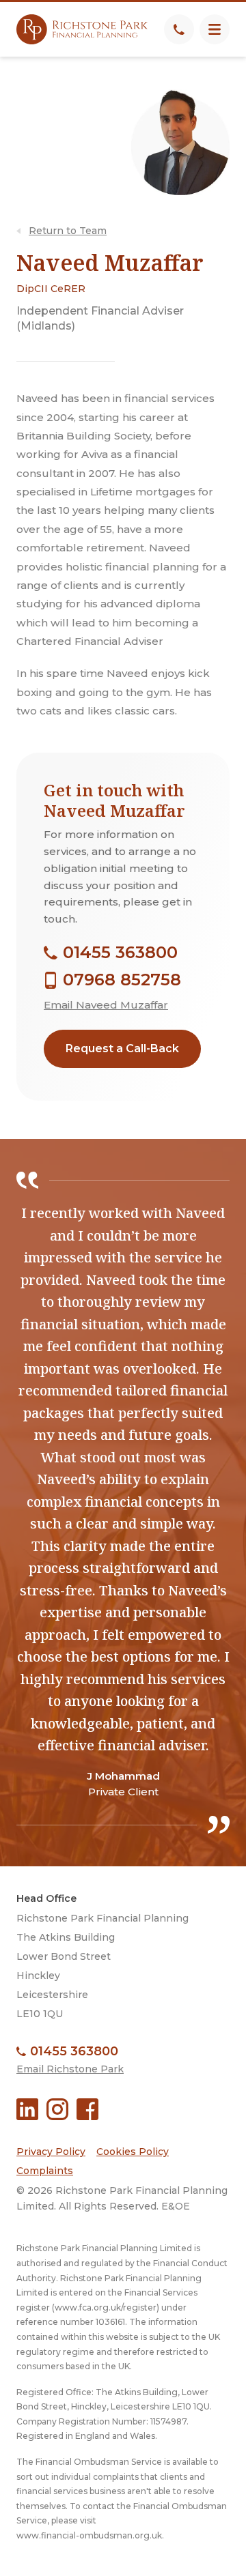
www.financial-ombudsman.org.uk (89, 2535)
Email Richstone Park (70, 2069)
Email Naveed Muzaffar (106, 1005)
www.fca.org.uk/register (106, 2307)
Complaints (45, 2171)
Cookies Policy (133, 2152)
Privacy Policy (51, 2152)
